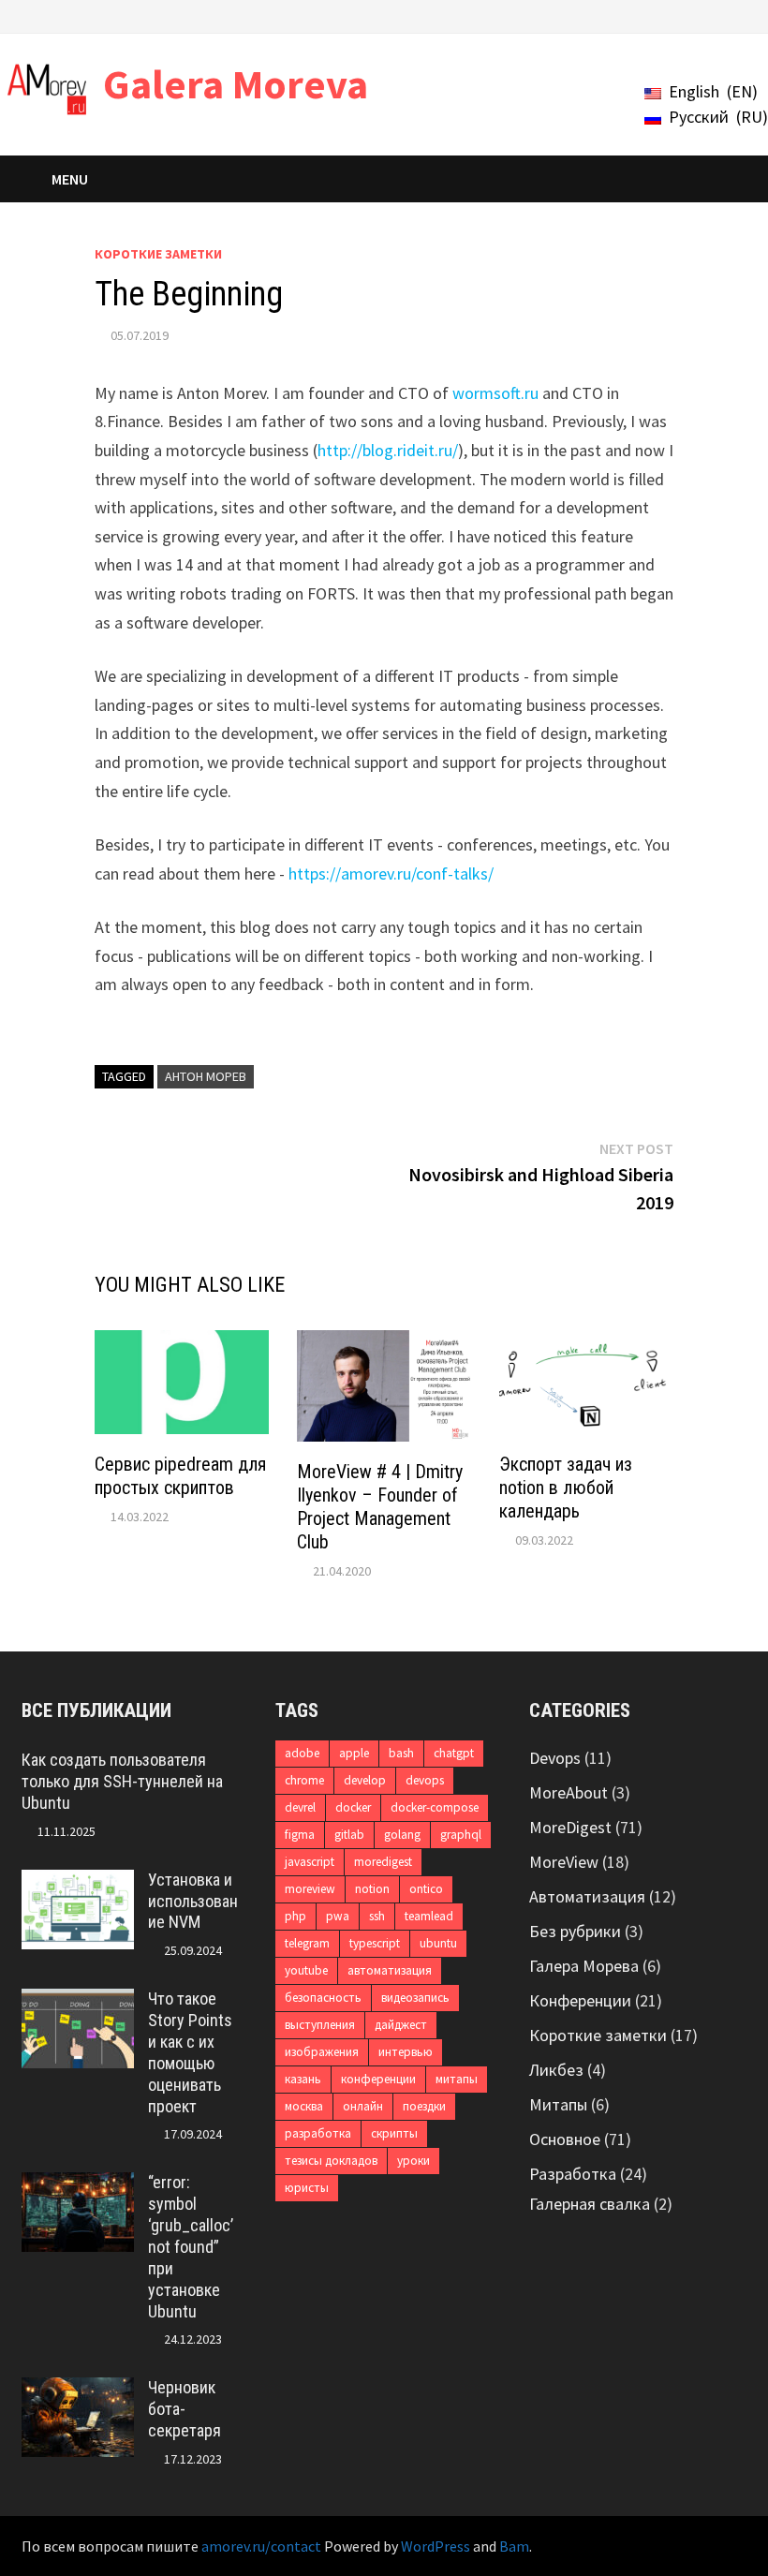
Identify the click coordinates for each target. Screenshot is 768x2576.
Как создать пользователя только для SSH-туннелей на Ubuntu (122, 1781)
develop (365, 1780)
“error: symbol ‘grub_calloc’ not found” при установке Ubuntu (191, 2246)
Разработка (573, 2174)
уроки (414, 2161)
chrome (304, 1780)
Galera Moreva (236, 84)
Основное (565, 2139)
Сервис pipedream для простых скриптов (180, 1476)
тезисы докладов (331, 2161)
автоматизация (390, 1970)
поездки (424, 2106)
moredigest (383, 1862)
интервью (406, 2052)
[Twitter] (668, 15)
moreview (310, 1889)
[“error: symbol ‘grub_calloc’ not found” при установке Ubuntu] (78, 2185)
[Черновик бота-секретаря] (78, 2390)
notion (372, 1889)
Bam (514, 2546)
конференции (378, 2079)
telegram (307, 1943)
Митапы (558, 2104)
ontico (426, 1889)
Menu (70, 179)
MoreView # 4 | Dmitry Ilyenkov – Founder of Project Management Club (380, 1507)
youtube (306, 1970)
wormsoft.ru (495, 393)
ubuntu (438, 1943)
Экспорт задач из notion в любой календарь (566, 1488)
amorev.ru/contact (261, 2546)
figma (300, 1835)
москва (304, 2106)
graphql (461, 1835)
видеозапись (415, 1998)
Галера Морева (584, 1966)
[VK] (692, 15)
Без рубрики (575, 1931)
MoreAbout (569, 1792)
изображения (322, 2052)
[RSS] (737, 15)
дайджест (401, 2025)
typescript (375, 1943)
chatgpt (454, 1753)
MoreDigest (570, 1827)
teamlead (429, 1916)
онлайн (363, 2106)
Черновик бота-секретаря (185, 2409)
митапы (457, 2079)
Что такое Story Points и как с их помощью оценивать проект (190, 2052)
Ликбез (556, 2070)
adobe (302, 1753)
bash (401, 1753)
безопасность (323, 1998)
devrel (300, 1807)
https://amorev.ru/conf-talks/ (391, 873)
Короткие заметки (158, 254)
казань (303, 2079)
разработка (318, 2133)
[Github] (715, 15)
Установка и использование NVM (193, 1901)
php (295, 1916)
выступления (320, 2025)
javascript (310, 1862)
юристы (307, 2188)
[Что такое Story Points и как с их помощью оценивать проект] (78, 2001)
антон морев (206, 1076)
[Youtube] (645, 15)
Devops (555, 1758)
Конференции (580, 2000)
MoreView (564, 1862)
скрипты (394, 2133)
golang (402, 1835)
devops (425, 1780)
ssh (377, 1916)
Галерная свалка (590, 2204)
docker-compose (435, 1807)
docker (353, 1807)
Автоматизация (587, 1896)
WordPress (436, 2546)
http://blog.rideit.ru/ (388, 450)
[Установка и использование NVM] (78, 1882)
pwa (338, 1916)
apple (354, 1753)
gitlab (349, 1835)
